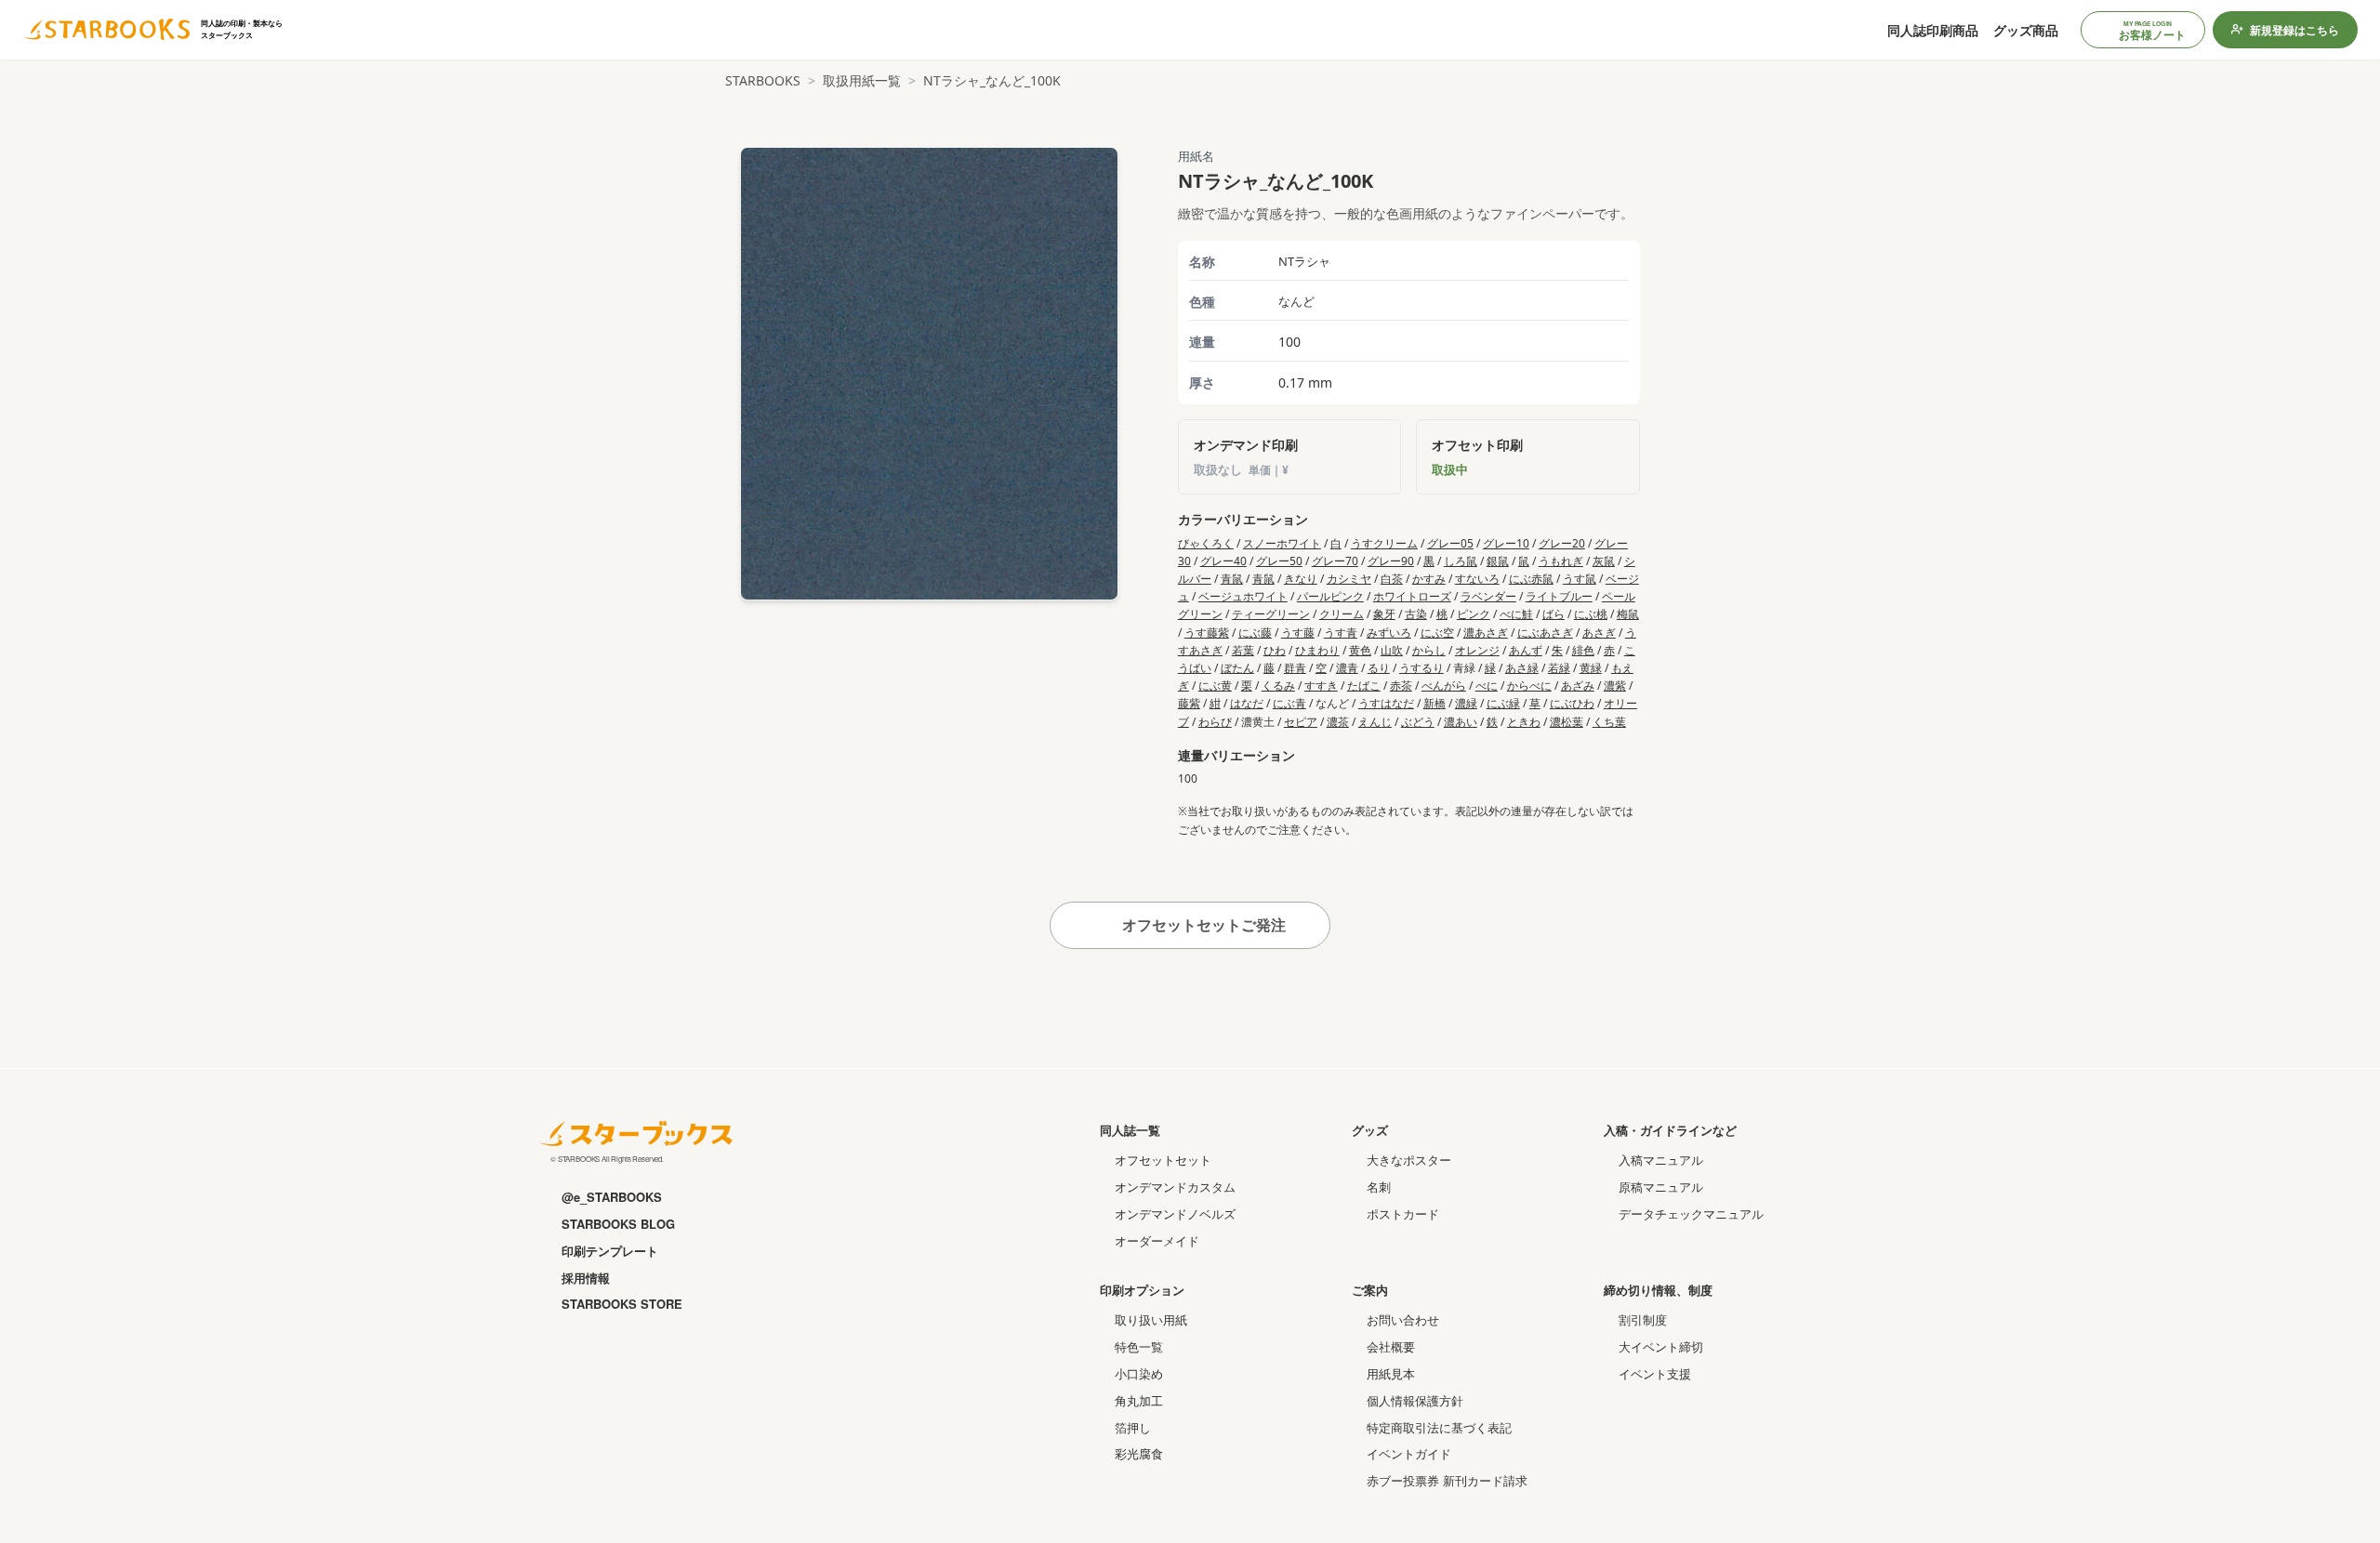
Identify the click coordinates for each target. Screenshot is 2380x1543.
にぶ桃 (1591, 614)
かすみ (1429, 579)
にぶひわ (1572, 703)
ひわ (1275, 650)
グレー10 (1506, 543)
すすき (1321, 686)
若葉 (1243, 650)
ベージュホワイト (1243, 596)
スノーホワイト (1282, 543)
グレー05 (1450, 543)
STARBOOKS (763, 80)
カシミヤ (1349, 579)
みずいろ (1389, 633)
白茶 (1392, 579)
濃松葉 (1567, 722)
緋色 (1583, 650)
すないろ (1477, 579)
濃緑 (1466, 703)
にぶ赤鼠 (1531, 579)
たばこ (1364, 686)
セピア (1301, 722)
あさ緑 (1522, 668)
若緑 (1559, 668)
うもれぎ (1561, 561)
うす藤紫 (1207, 633)
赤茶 (1401, 686)
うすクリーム (1384, 543)
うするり (1421, 668)
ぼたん (1237, 668)
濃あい (1461, 722)
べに (1487, 686)
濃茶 (1338, 722)
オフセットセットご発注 (1202, 925)
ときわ (1524, 722)
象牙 (1384, 614)
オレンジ (1477, 650)
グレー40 (1223, 561)
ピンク (1474, 614)
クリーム (1342, 614)
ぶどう (1418, 722)
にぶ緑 (1503, 703)
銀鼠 (1498, 561)
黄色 (1360, 650)
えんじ (1375, 722)
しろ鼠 (1461, 561)
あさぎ (1599, 633)
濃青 (1347, 668)
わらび (1215, 722)
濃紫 (1615, 686)
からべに (1529, 686)
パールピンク (1330, 596)
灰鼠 (1604, 561)
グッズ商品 (2026, 30)
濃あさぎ (1486, 633)
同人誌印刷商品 (1933, 30)
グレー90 (1391, 561)
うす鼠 (1580, 579)
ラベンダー (1488, 596)
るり (1379, 668)
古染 (1416, 614)
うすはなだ (1386, 703)
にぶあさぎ (1545, 633)
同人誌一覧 (1130, 1130)
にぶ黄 (1215, 686)
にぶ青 (1289, 703)
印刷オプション (1142, 1290)
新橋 (1435, 703)
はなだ (1247, 703)
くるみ (1278, 686)
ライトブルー (1559, 596)
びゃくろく (1206, 543)
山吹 (1392, 650)
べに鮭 (1516, 614)
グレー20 (1562, 543)
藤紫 (1189, 703)
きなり (1301, 579)
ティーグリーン (1271, 614)
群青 (1295, 668)
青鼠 (1232, 579)
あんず (1526, 650)
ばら (1554, 614)
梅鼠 (1628, 614)
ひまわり (1317, 650)
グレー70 (1335, 561)
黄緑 (1591, 668)
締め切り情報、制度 (1658, 1290)
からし (1429, 650)
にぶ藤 (1255, 633)
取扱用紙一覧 (862, 80)
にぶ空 (1437, 633)
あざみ (1578, 686)
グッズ (1370, 1130)
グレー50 (1279, 561)
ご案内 (1370, 1290)
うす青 (1341, 633)
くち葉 (1609, 722)
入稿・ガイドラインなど (1670, 1130)
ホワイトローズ (1412, 596)
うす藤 (1298, 633)
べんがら (1444, 686)
